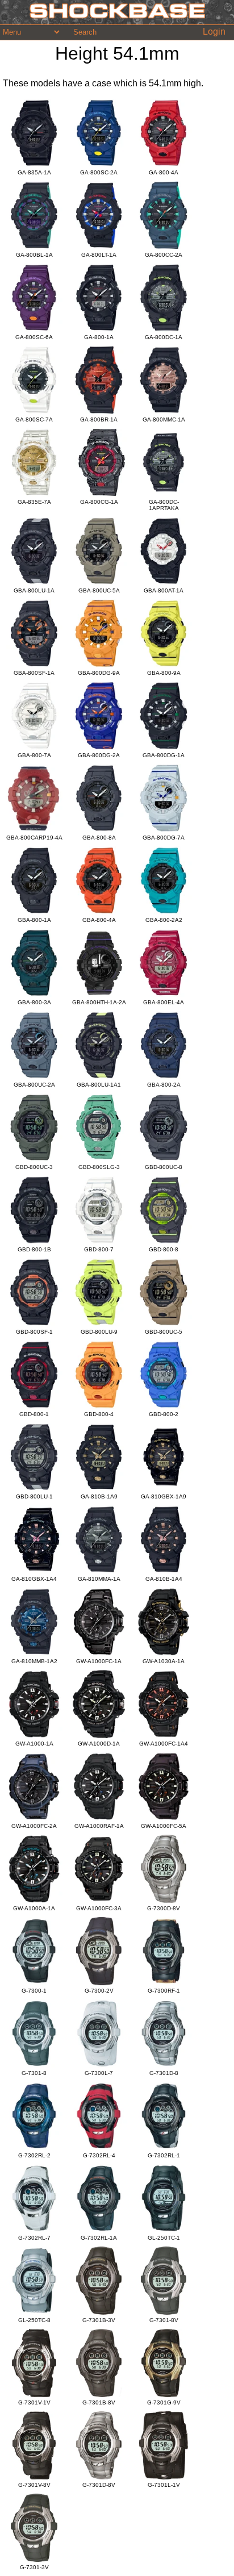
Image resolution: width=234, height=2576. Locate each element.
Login (214, 32)
